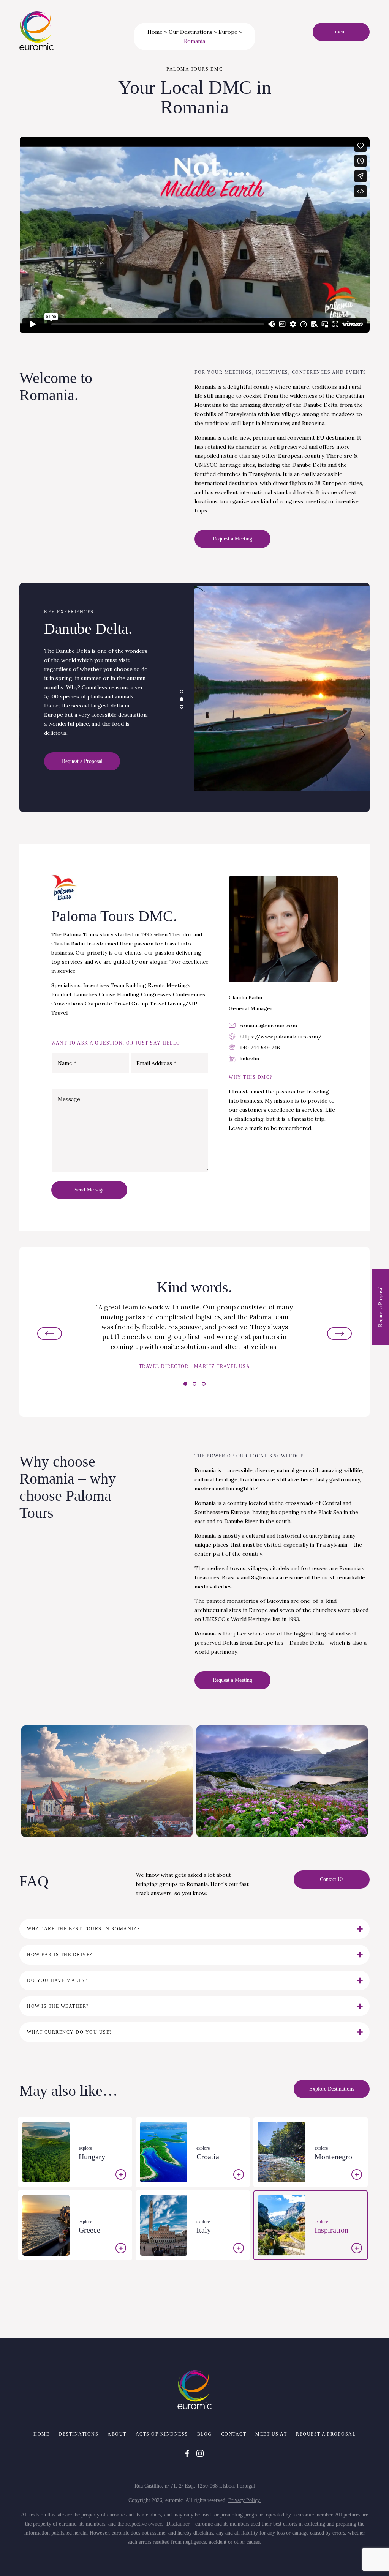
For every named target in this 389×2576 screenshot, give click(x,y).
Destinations (78, 2434)
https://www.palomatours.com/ (281, 1037)
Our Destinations (191, 32)
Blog (205, 2434)
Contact (234, 2434)
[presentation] (56, 1333)
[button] (182, 692)
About (117, 2434)
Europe (228, 32)
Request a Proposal (326, 2434)
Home (155, 32)
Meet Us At (271, 2434)
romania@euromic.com (268, 1026)
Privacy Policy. (245, 2500)
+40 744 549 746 (260, 1048)
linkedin (249, 1059)
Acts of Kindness (162, 2434)
